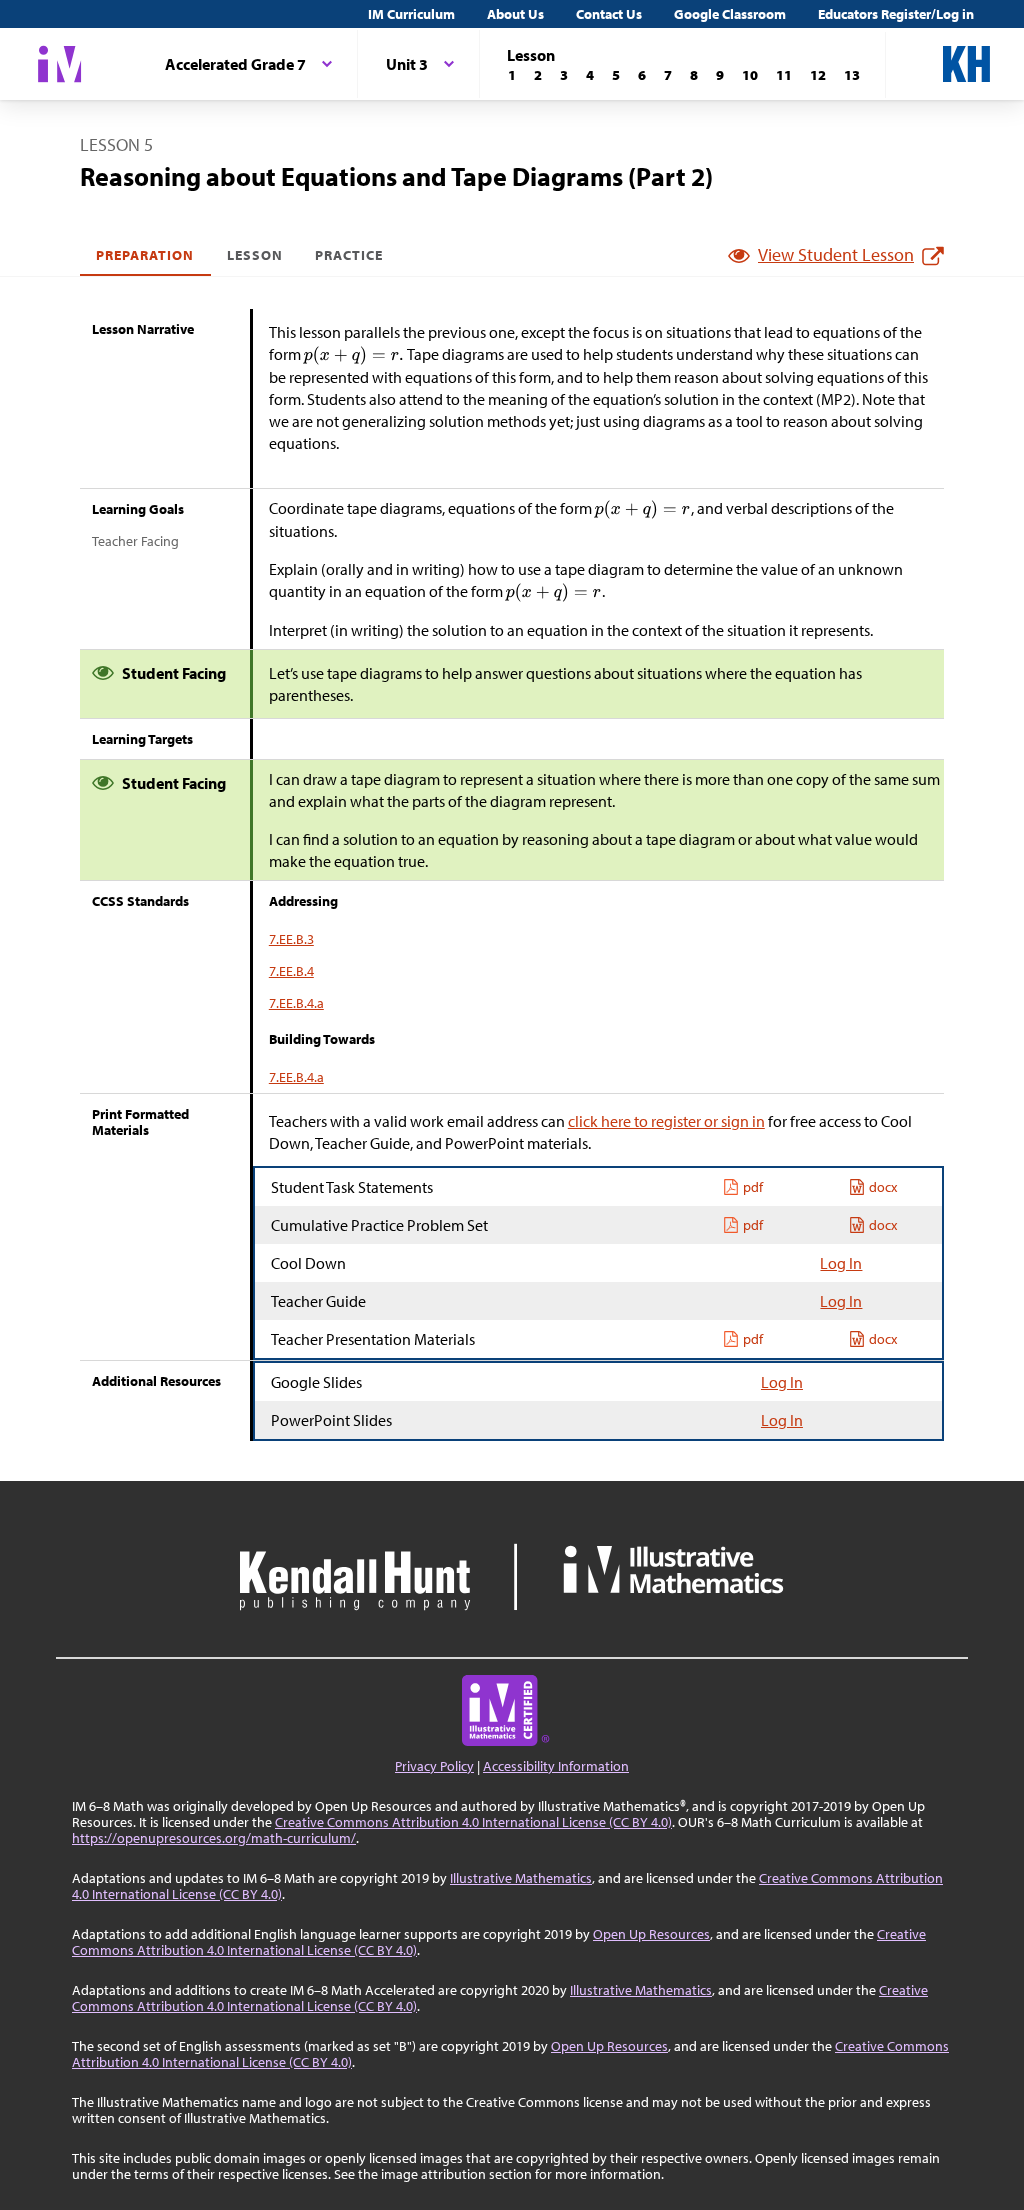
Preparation (145, 255)
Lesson (255, 255)
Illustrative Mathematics (521, 1878)
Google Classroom (730, 14)
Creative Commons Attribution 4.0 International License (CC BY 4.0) (473, 1822)
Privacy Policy (434, 1766)
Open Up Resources (651, 1934)
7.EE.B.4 (291, 971)
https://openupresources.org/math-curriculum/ (214, 1838)
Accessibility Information (556, 1766)
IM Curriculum (411, 14)
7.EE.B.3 (291, 939)
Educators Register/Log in (896, 14)
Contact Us (609, 14)
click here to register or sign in (666, 1121)
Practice (349, 255)
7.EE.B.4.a (296, 1003)
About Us (515, 14)
